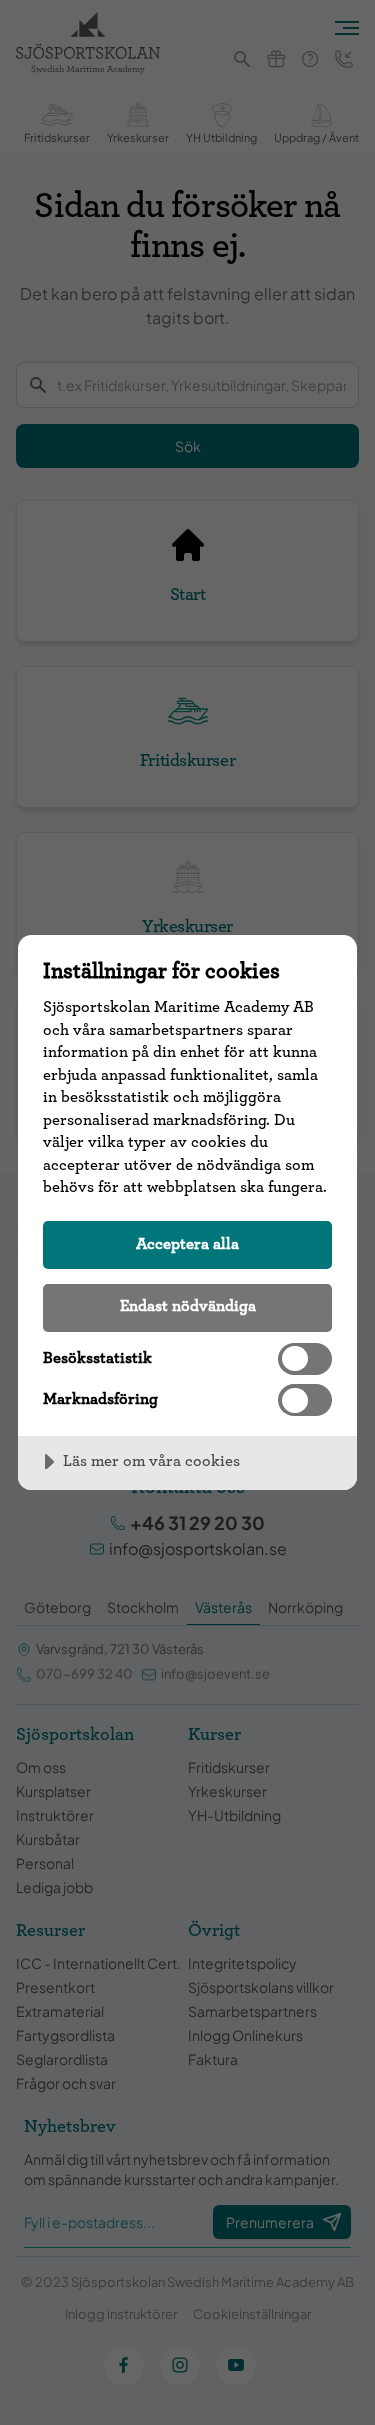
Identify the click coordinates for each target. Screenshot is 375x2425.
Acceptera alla (187, 1244)
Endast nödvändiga (188, 1306)
